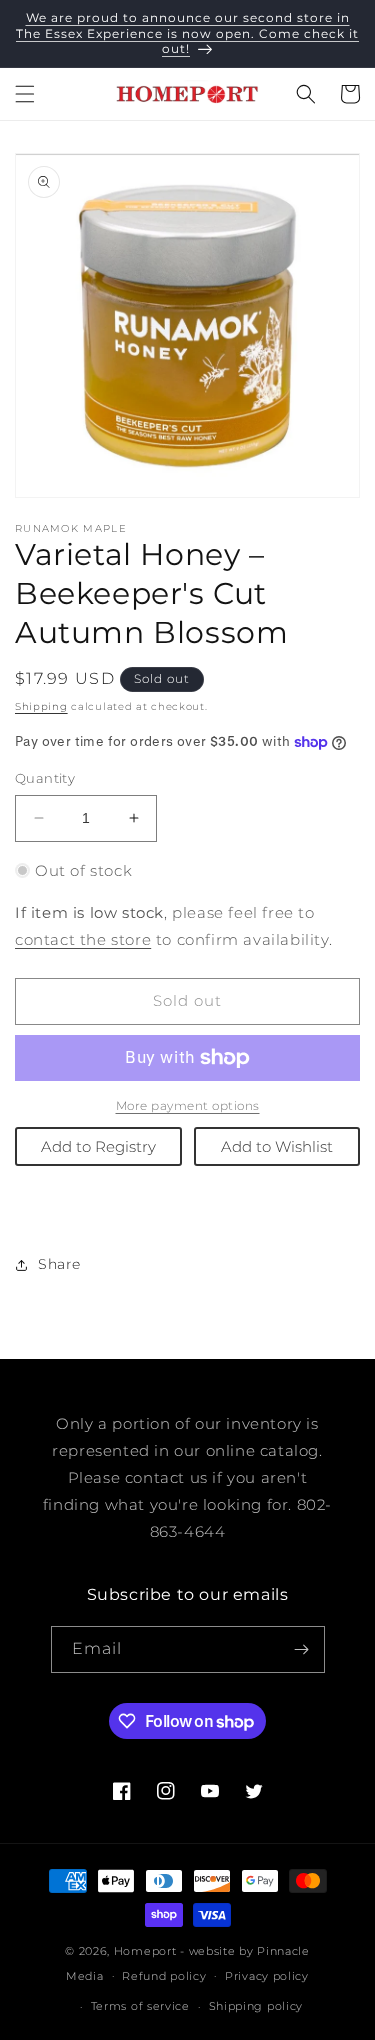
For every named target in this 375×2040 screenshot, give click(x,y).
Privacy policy (267, 1976)
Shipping (41, 706)
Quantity (45, 778)
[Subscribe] (302, 1649)
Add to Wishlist (277, 1146)
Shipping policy (256, 2006)
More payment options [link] (188, 1105)
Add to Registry (98, 1146)
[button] (25, 94)
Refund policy (164, 1976)
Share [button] (59, 1264)
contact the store (83, 939)
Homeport (145, 1951)
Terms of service (140, 2006)
